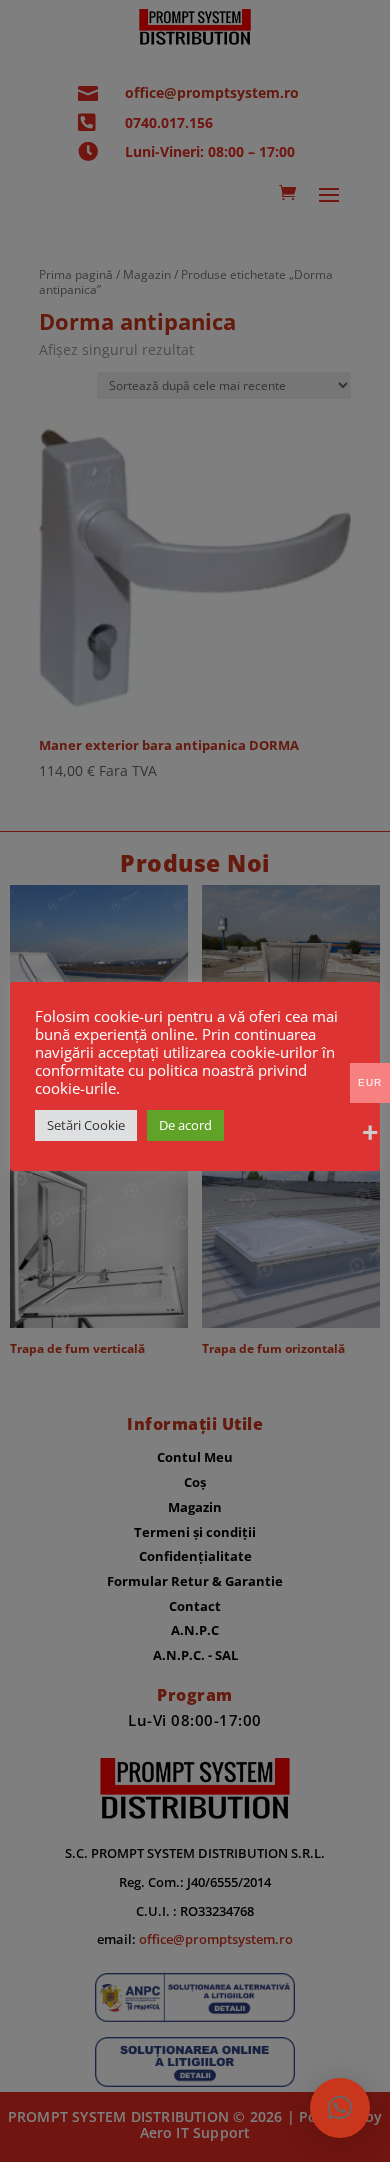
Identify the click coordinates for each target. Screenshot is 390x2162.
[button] (340, 2108)
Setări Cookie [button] (86, 1125)
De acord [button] (185, 1125)
